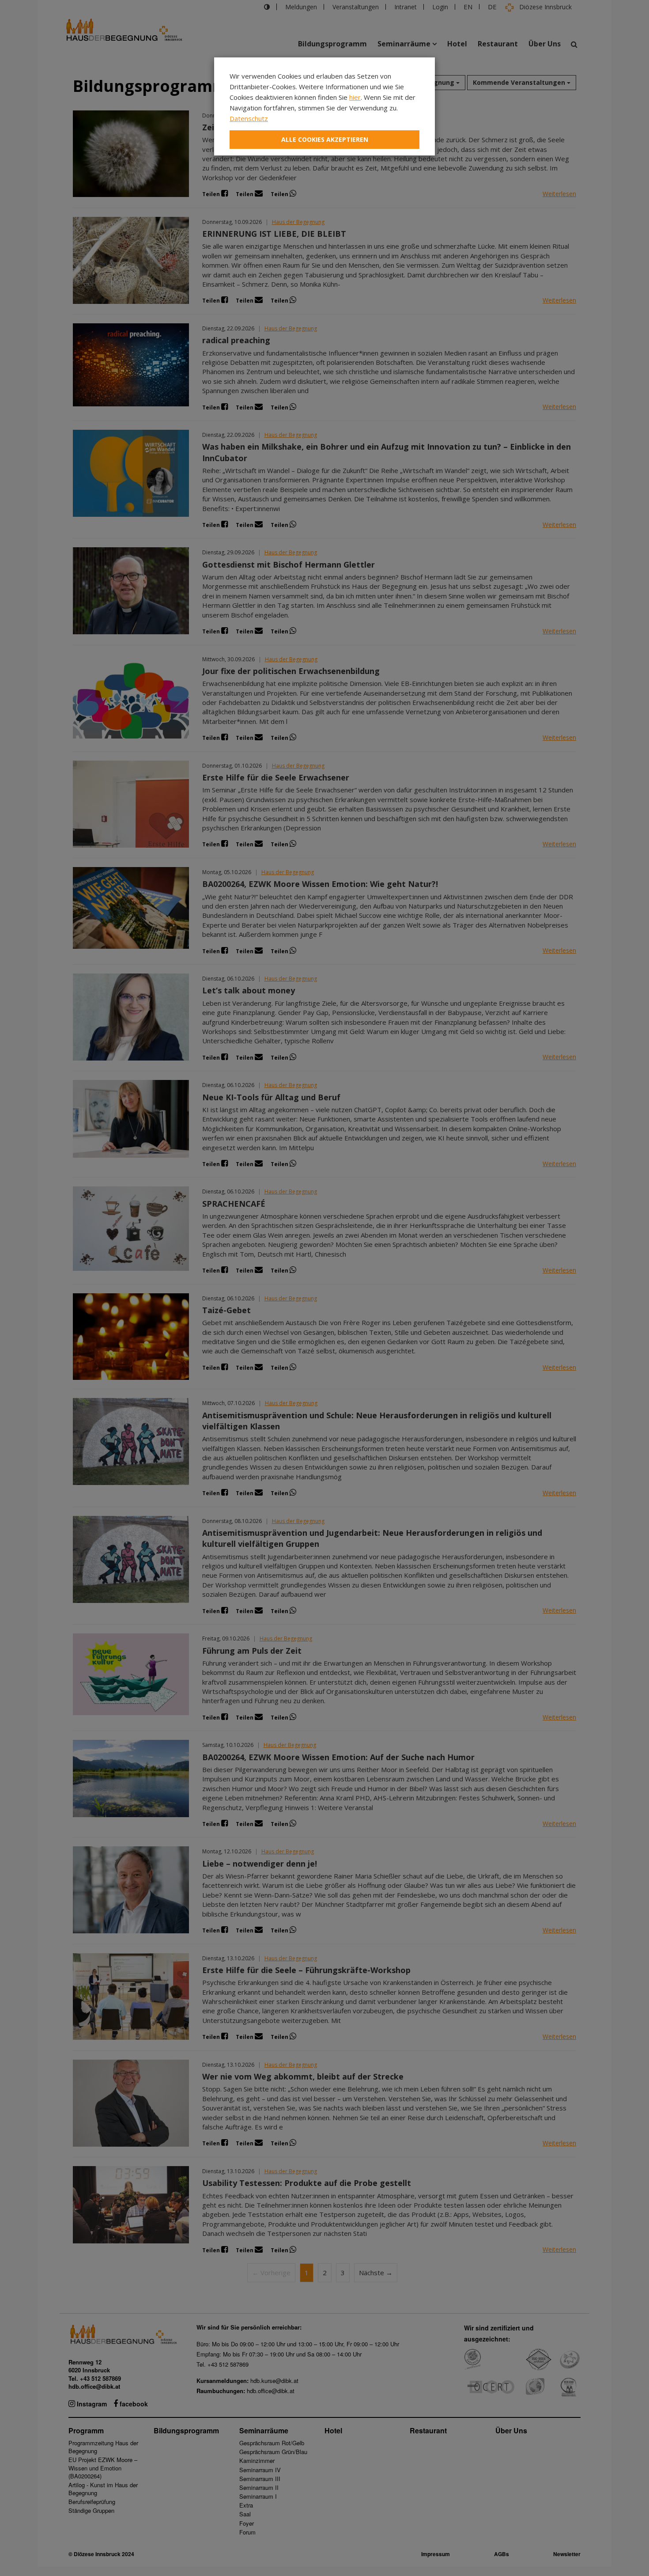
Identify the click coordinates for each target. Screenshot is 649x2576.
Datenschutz (249, 118)
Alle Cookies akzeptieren (325, 139)
